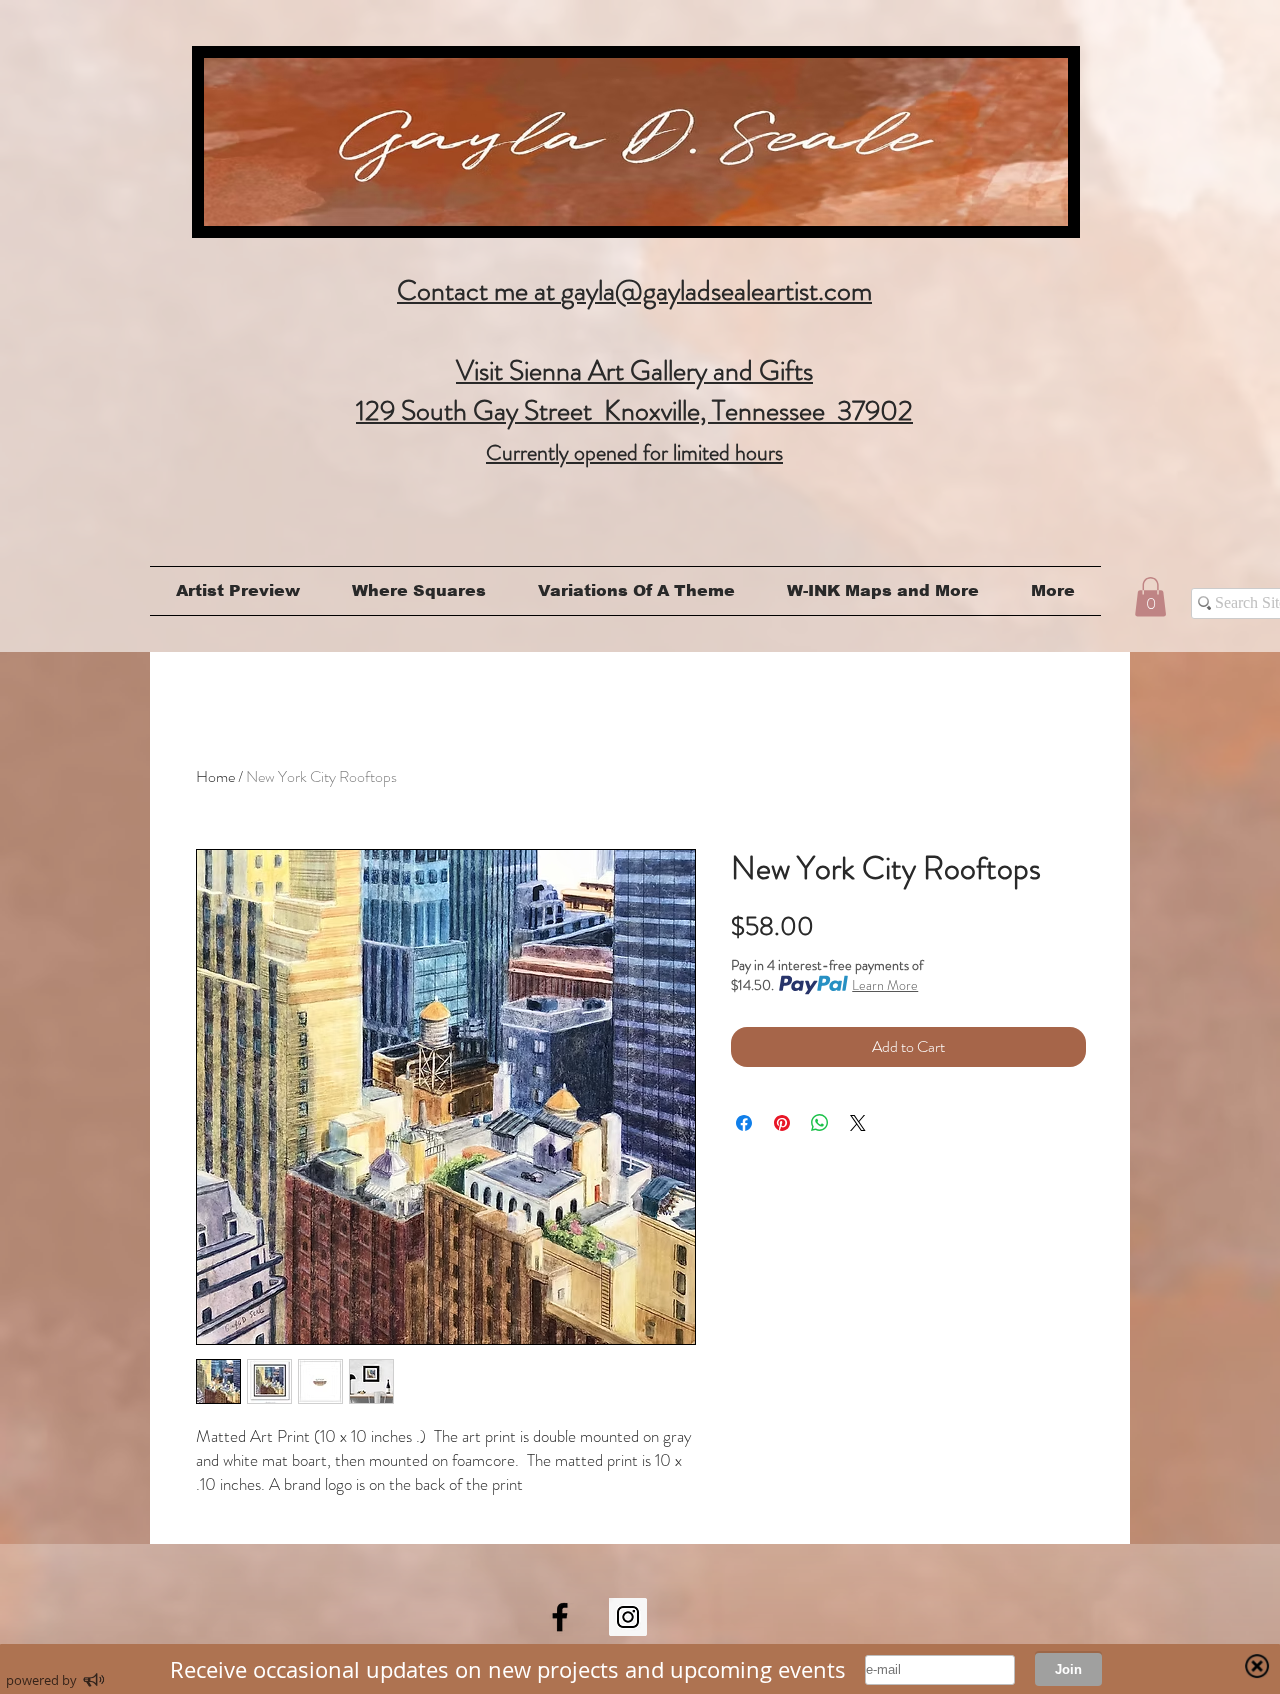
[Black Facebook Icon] (560, 1617)
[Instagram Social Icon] (628, 1617)
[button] (1150, 596)
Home (215, 776)
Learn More (885, 985)
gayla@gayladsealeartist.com (716, 291)
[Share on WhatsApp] (820, 1123)
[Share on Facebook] (744, 1123)
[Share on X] (858, 1123)
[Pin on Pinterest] (782, 1123)
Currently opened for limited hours (634, 452)
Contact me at (479, 291)
